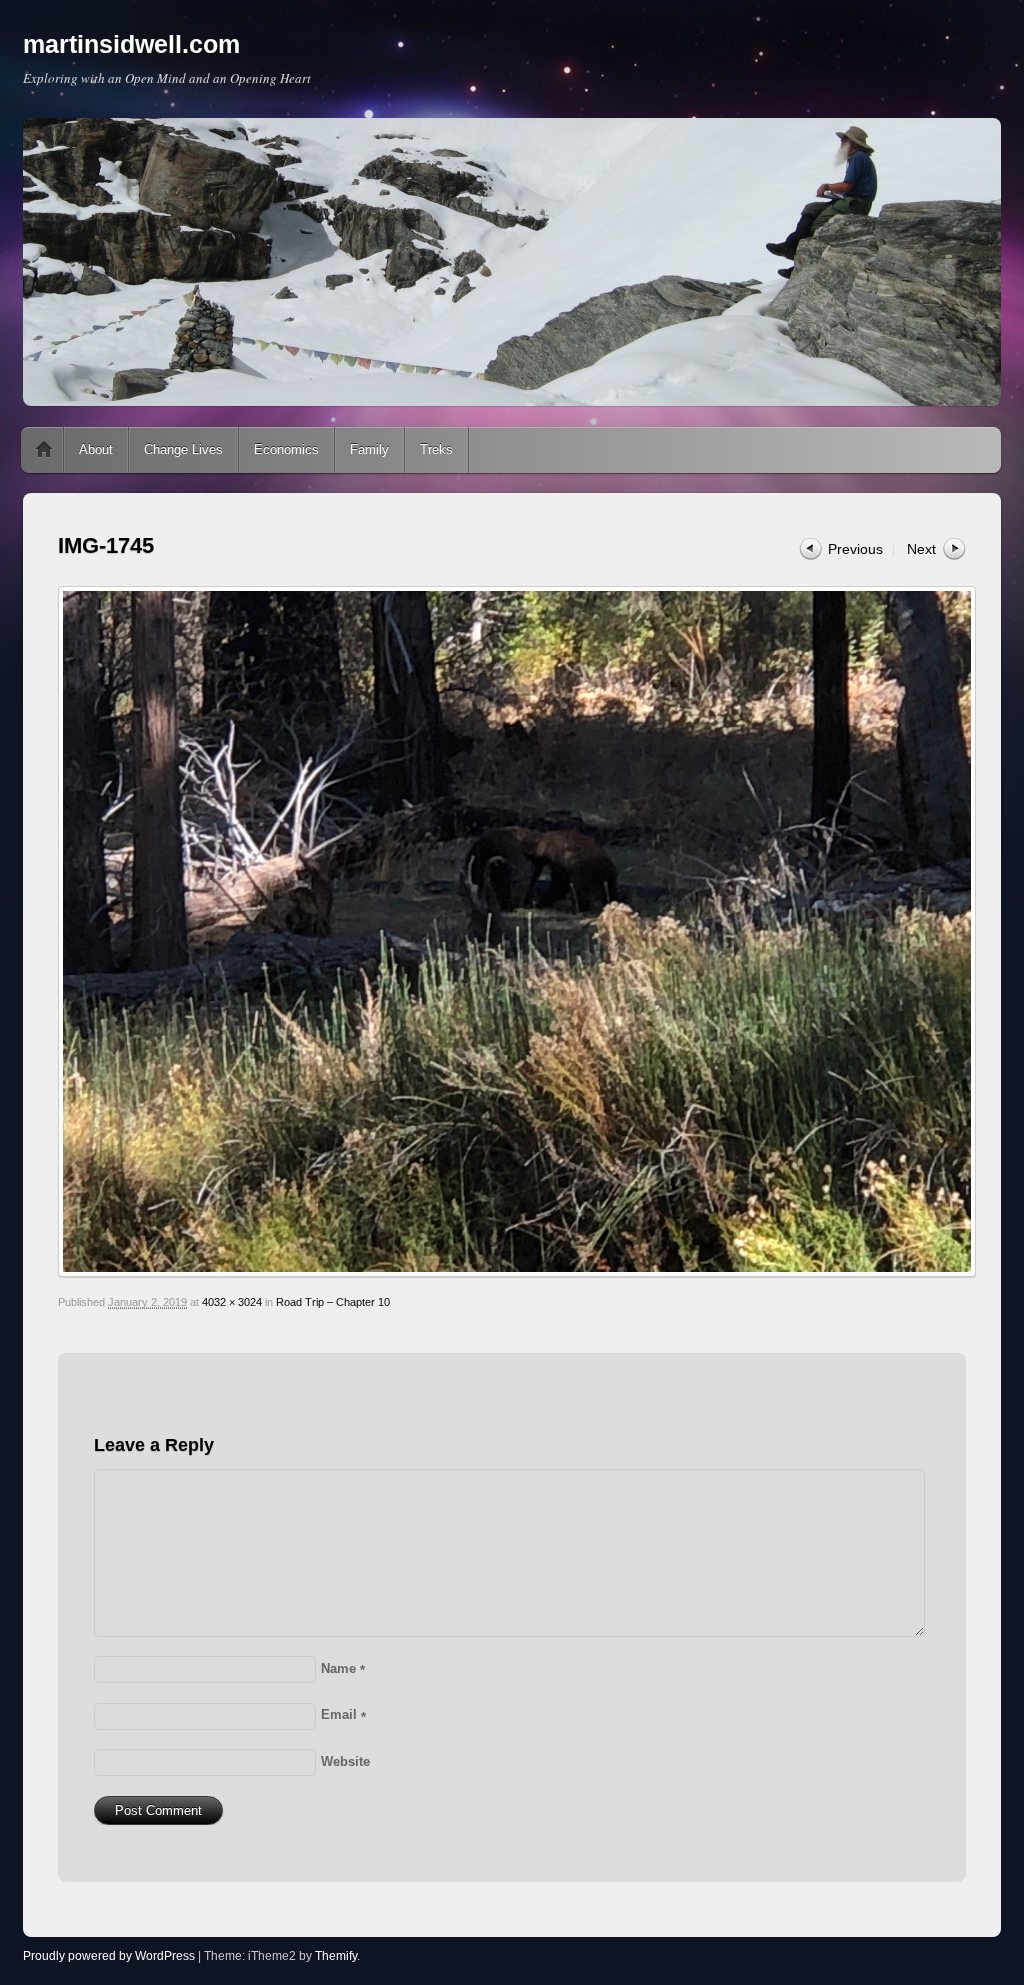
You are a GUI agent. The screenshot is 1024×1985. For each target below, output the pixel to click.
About (96, 449)
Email (343, 1714)
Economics (286, 449)
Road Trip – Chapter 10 (333, 1302)
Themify (336, 1956)
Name (343, 1668)
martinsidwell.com (131, 44)
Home (44, 450)
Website (345, 1761)
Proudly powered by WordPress (109, 1956)
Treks (436, 449)
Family (369, 449)
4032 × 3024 (232, 1302)
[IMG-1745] (512, 931)
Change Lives (183, 449)
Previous (855, 549)
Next (921, 549)
